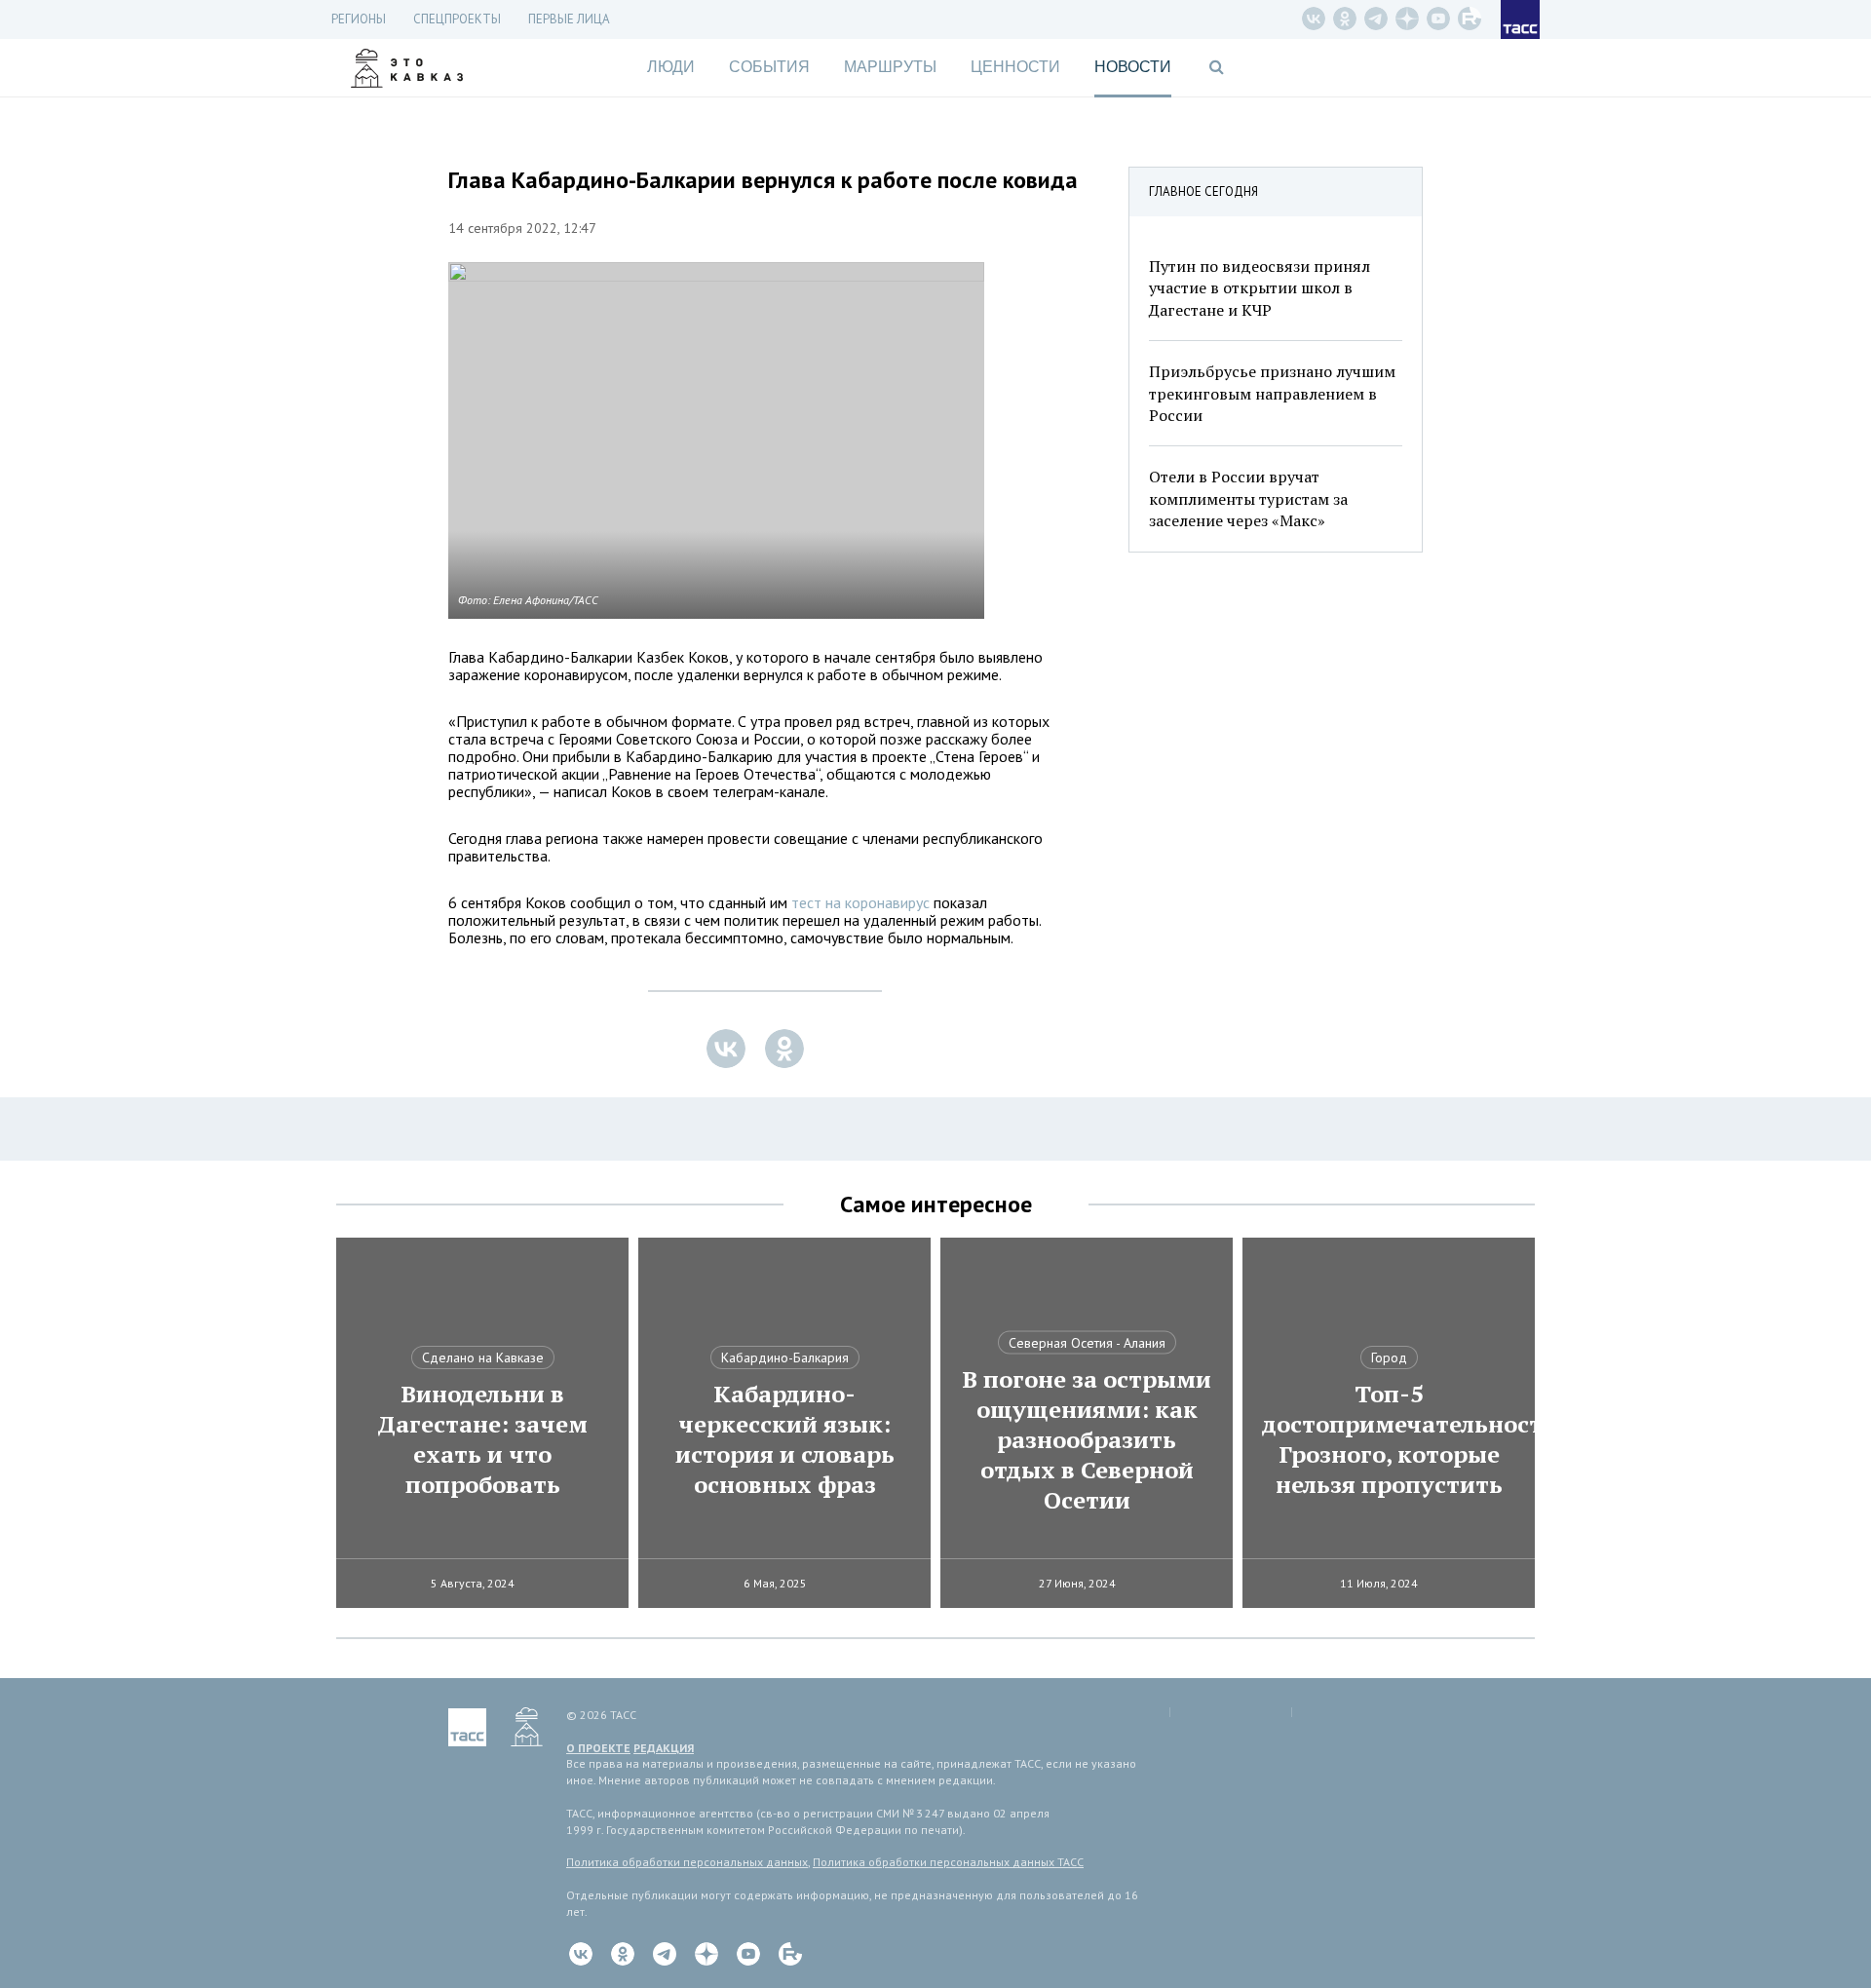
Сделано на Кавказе (483, 1357)
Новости (1133, 67)
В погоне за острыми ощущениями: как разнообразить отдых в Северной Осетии (1087, 1440)
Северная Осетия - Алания (1087, 1343)
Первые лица (569, 19)
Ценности (1015, 67)
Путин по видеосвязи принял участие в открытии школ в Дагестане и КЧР (1260, 288)
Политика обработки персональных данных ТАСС (948, 1862)
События (769, 67)
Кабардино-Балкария (785, 1357)
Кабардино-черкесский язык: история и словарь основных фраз (785, 1439)
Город (1389, 1357)
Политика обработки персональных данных (687, 1862)
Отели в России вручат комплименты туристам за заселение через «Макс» (1248, 498)
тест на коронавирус (860, 902)
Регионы (359, 19)
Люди (671, 67)
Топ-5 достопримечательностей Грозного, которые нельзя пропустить (1389, 1439)
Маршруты (890, 67)
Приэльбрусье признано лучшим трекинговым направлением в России (1272, 393)
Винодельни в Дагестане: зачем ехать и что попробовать (482, 1439)
